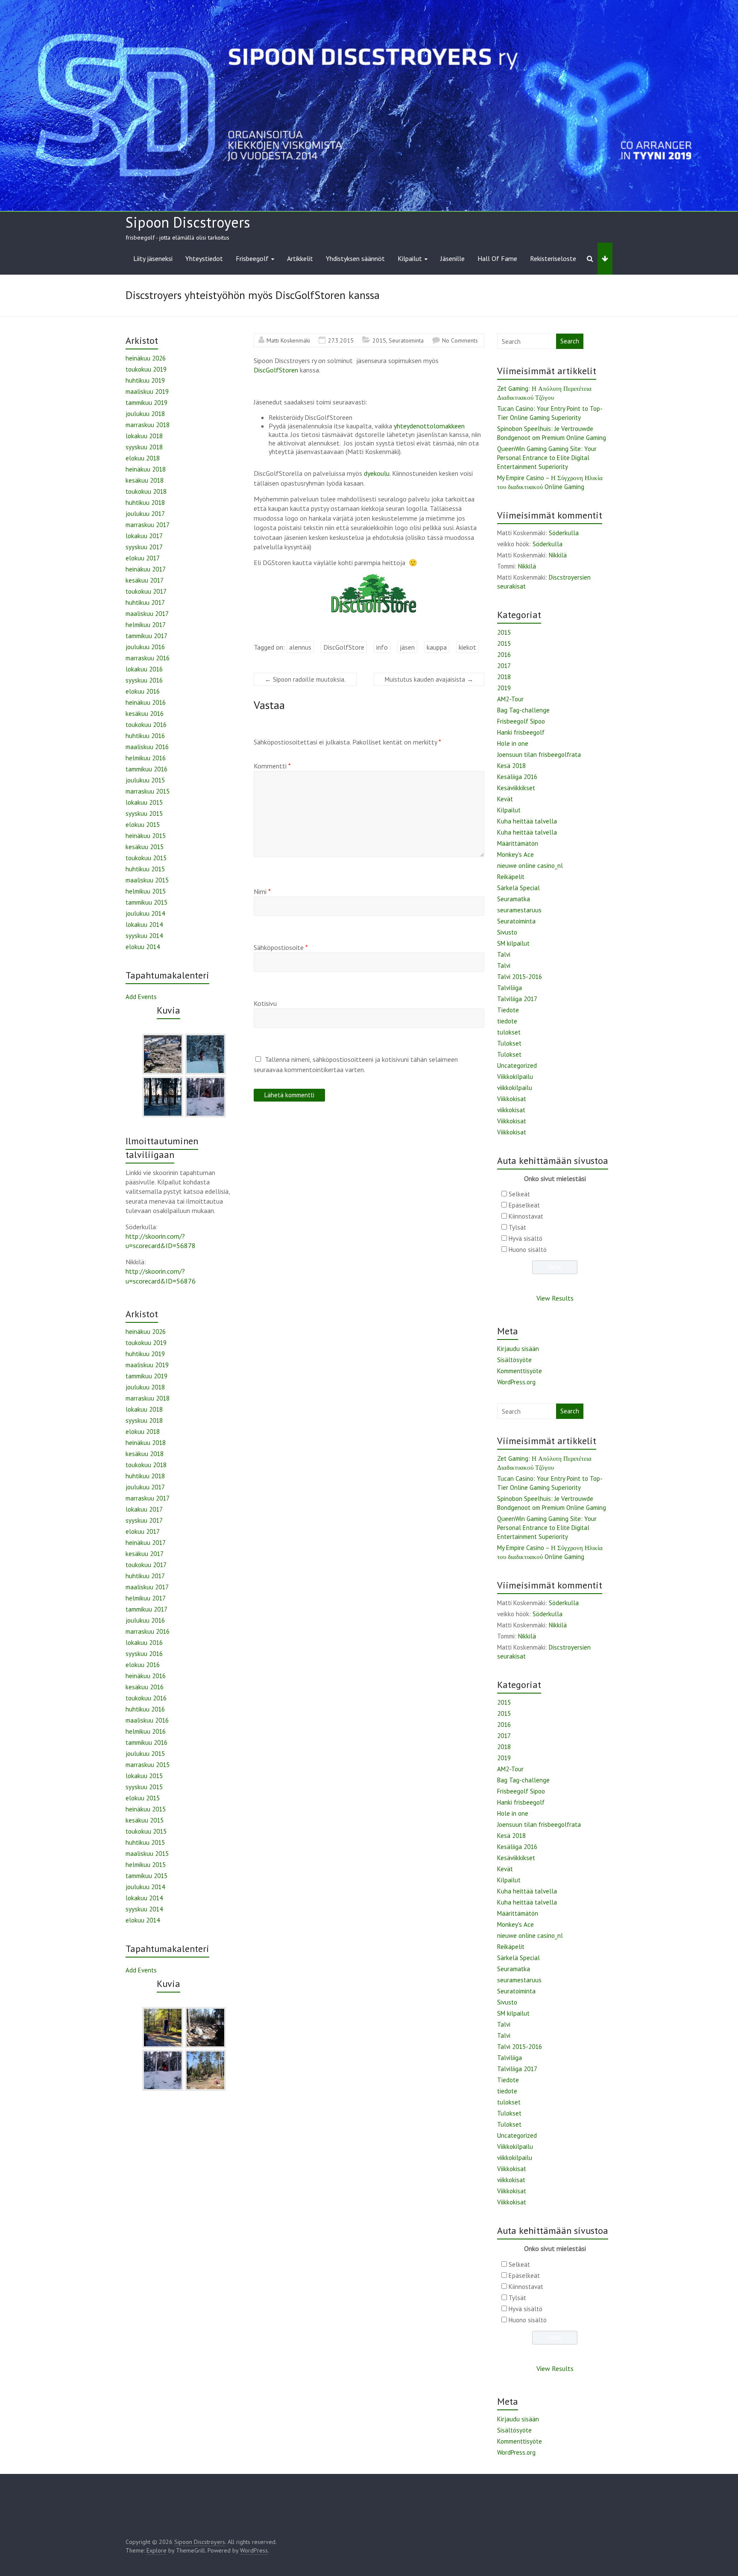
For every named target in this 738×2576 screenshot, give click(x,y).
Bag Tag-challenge (523, 710)
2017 (504, 666)
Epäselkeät (524, 1205)
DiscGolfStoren (276, 370)
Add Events (141, 997)
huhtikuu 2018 (145, 503)
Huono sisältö (528, 1250)
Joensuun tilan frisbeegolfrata (539, 755)
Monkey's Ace (515, 854)
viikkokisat (511, 1110)
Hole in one (513, 743)
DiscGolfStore (344, 647)
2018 (504, 677)
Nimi (262, 891)
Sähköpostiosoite (281, 947)
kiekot (467, 647)
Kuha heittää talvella (527, 821)
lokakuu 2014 (144, 925)
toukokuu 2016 (146, 725)
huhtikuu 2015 (145, 869)
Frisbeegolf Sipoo (521, 721)
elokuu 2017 (143, 558)
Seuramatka (514, 899)
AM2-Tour (510, 699)
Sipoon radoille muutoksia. (305, 679)
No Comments (460, 340)
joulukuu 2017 (145, 514)
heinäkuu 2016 (146, 702)
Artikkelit (300, 258)
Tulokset (509, 1043)
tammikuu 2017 (146, 636)
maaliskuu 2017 (147, 614)
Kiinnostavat (526, 1216)
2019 (504, 688)
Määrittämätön (518, 843)
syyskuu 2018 (144, 447)
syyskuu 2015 (144, 813)
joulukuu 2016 (145, 647)
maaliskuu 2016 (147, 747)
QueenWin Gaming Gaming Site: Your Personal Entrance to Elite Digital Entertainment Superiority (547, 458)
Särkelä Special (518, 888)
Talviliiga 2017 (517, 999)
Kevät (505, 799)
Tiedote (508, 1010)
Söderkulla (564, 533)
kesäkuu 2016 (145, 714)
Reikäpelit (511, 877)
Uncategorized (517, 1065)
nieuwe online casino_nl (530, 866)
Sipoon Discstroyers (188, 222)
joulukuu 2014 (145, 913)
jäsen (407, 647)
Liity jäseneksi (153, 258)
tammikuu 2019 (146, 403)
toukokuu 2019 (146, 369)
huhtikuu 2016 (145, 736)
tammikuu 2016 (146, 769)
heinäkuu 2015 (146, 836)
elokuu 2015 (143, 825)
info (382, 647)
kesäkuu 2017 (145, 580)
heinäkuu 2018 (146, 469)
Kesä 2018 (511, 766)
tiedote (507, 1021)
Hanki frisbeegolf (521, 732)
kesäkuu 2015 (145, 847)
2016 (504, 655)
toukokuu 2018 (146, 491)
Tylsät (517, 1227)
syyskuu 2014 (144, 936)
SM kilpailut (513, 943)
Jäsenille (452, 258)
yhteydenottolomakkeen (429, 426)
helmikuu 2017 (146, 625)
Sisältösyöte (514, 1360)
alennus (300, 647)
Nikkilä (558, 555)
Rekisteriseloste (553, 258)
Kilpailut (410, 258)
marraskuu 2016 (148, 658)
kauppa (437, 647)
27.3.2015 (341, 340)
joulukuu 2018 (145, 414)
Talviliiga (510, 988)
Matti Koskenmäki (288, 340)
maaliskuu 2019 (147, 391)
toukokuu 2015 (146, 858)
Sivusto (507, 932)
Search (570, 341)
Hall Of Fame (497, 258)
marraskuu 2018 (148, 425)
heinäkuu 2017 (146, 569)
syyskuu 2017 (144, 547)
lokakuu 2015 (144, 802)
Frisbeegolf (252, 258)
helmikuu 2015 (146, 891)
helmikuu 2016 (146, 758)
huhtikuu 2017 (145, 602)
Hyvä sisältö (526, 1238)
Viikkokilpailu (515, 1077)
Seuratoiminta (406, 340)
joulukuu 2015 (145, 780)
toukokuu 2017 (146, 591)
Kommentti (272, 766)
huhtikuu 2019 (145, 380)
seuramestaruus (519, 910)
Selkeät (519, 1194)
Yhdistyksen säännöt (355, 258)
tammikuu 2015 (146, 902)
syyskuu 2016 (144, 680)
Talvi (504, 954)
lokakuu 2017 (144, 536)
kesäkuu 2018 (145, 480)
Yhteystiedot (204, 258)
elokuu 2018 (143, 458)
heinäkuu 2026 (146, 358)
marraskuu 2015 (148, 791)
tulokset (509, 1032)
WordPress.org (516, 1382)
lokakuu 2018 (144, 436)
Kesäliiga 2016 (517, 777)
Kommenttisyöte (520, 1371)
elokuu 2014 (143, 947)
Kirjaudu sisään (518, 1349)
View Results (555, 1298)
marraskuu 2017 (148, 525)
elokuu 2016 (143, 691)
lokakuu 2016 (144, 669)
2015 (379, 340)
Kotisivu (265, 1003)
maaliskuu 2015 (147, 880)
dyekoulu (377, 473)
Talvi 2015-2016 (520, 977)
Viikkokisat (512, 1099)
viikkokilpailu (515, 1088)
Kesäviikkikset (516, 788)
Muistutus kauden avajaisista (429, 679)
